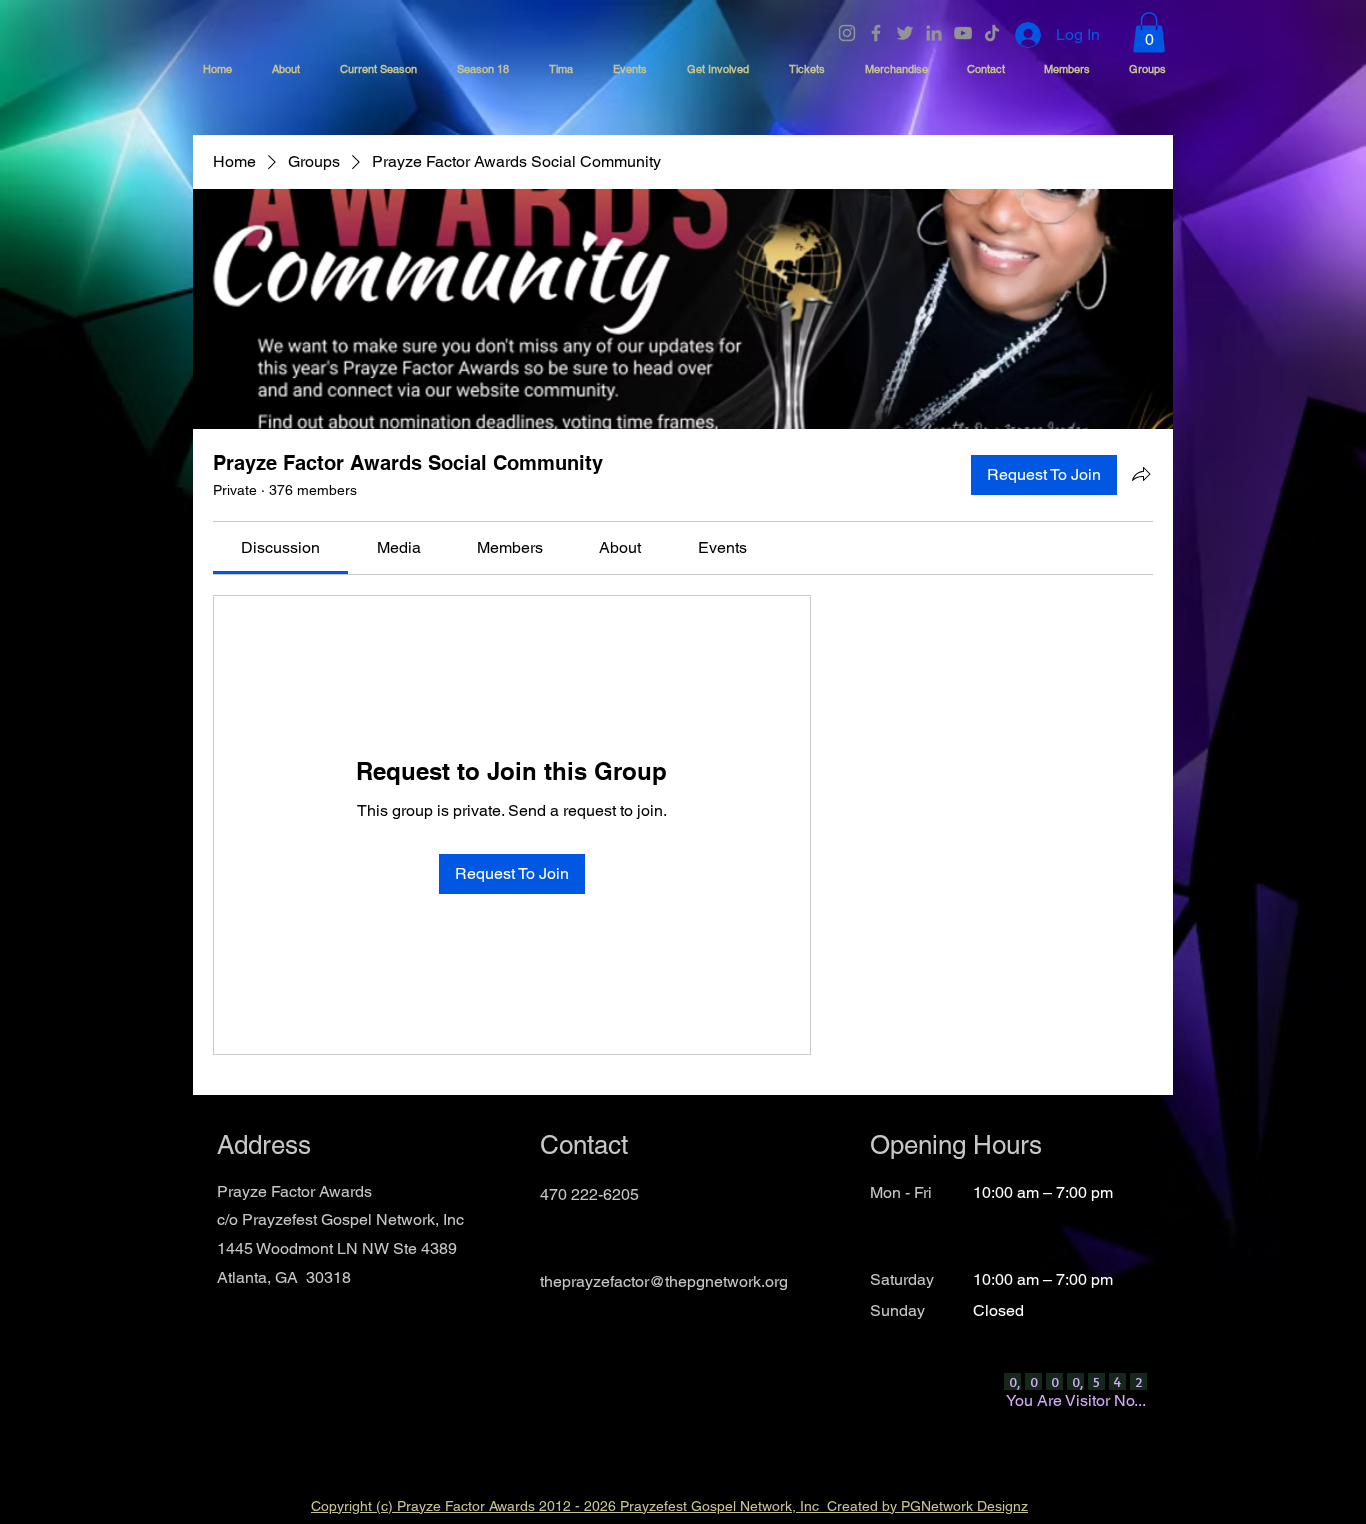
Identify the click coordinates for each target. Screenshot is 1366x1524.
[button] (1149, 32)
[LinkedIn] (934, 33)
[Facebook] (876, 33)
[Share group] (1141, 474)
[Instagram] (847, 33)
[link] (280, 547)
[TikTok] (992, 33)
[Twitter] (905, 33)
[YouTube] (963, 33)
